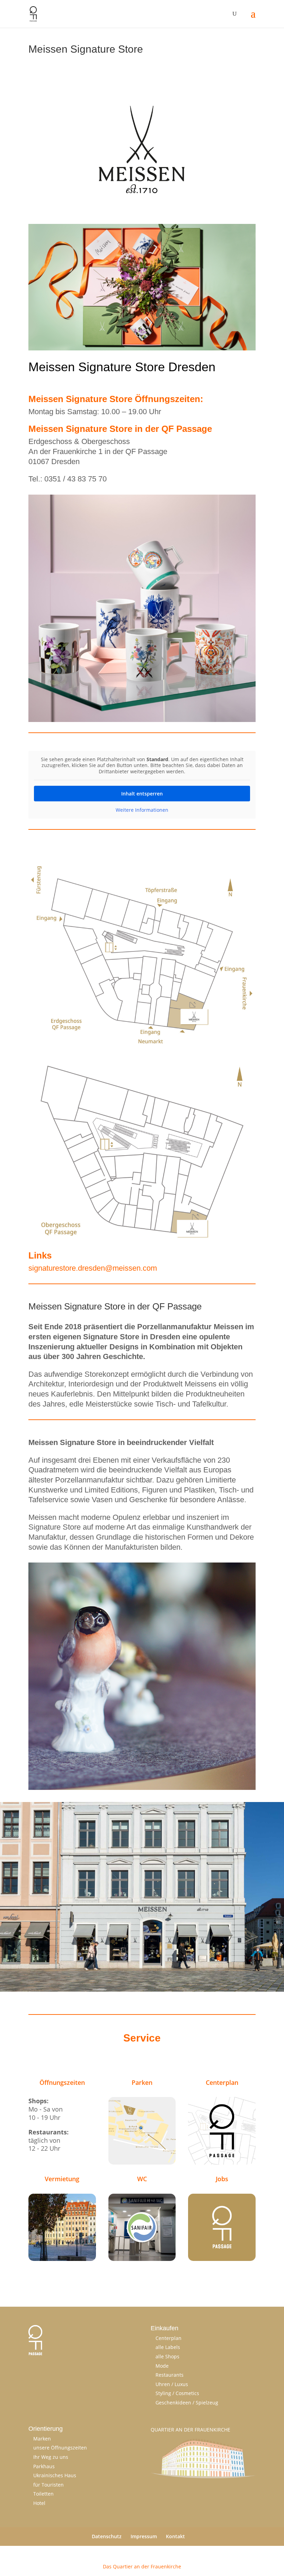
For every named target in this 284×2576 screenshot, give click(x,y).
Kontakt (175, 2536)
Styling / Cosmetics (177, 2393)
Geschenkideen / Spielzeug (187, 2403)
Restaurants (170, 2375)
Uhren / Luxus (172, 2384)
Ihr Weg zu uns (51, 2457)
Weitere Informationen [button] (142, 810)
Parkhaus (44, 2466)
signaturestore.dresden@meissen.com (93, 1268)
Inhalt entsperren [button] (142, 794)
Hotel (39, 2503)
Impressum (144, 2536)
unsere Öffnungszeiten (60, 2448)
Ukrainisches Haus (55, 2475)
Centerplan (168, 2338)
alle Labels (168, 2347)
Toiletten (43, 2494)
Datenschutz (107, 2536)
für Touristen (48, 2485)
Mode (162, 2366)
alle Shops (167, 2356)
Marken (42, 2439)
